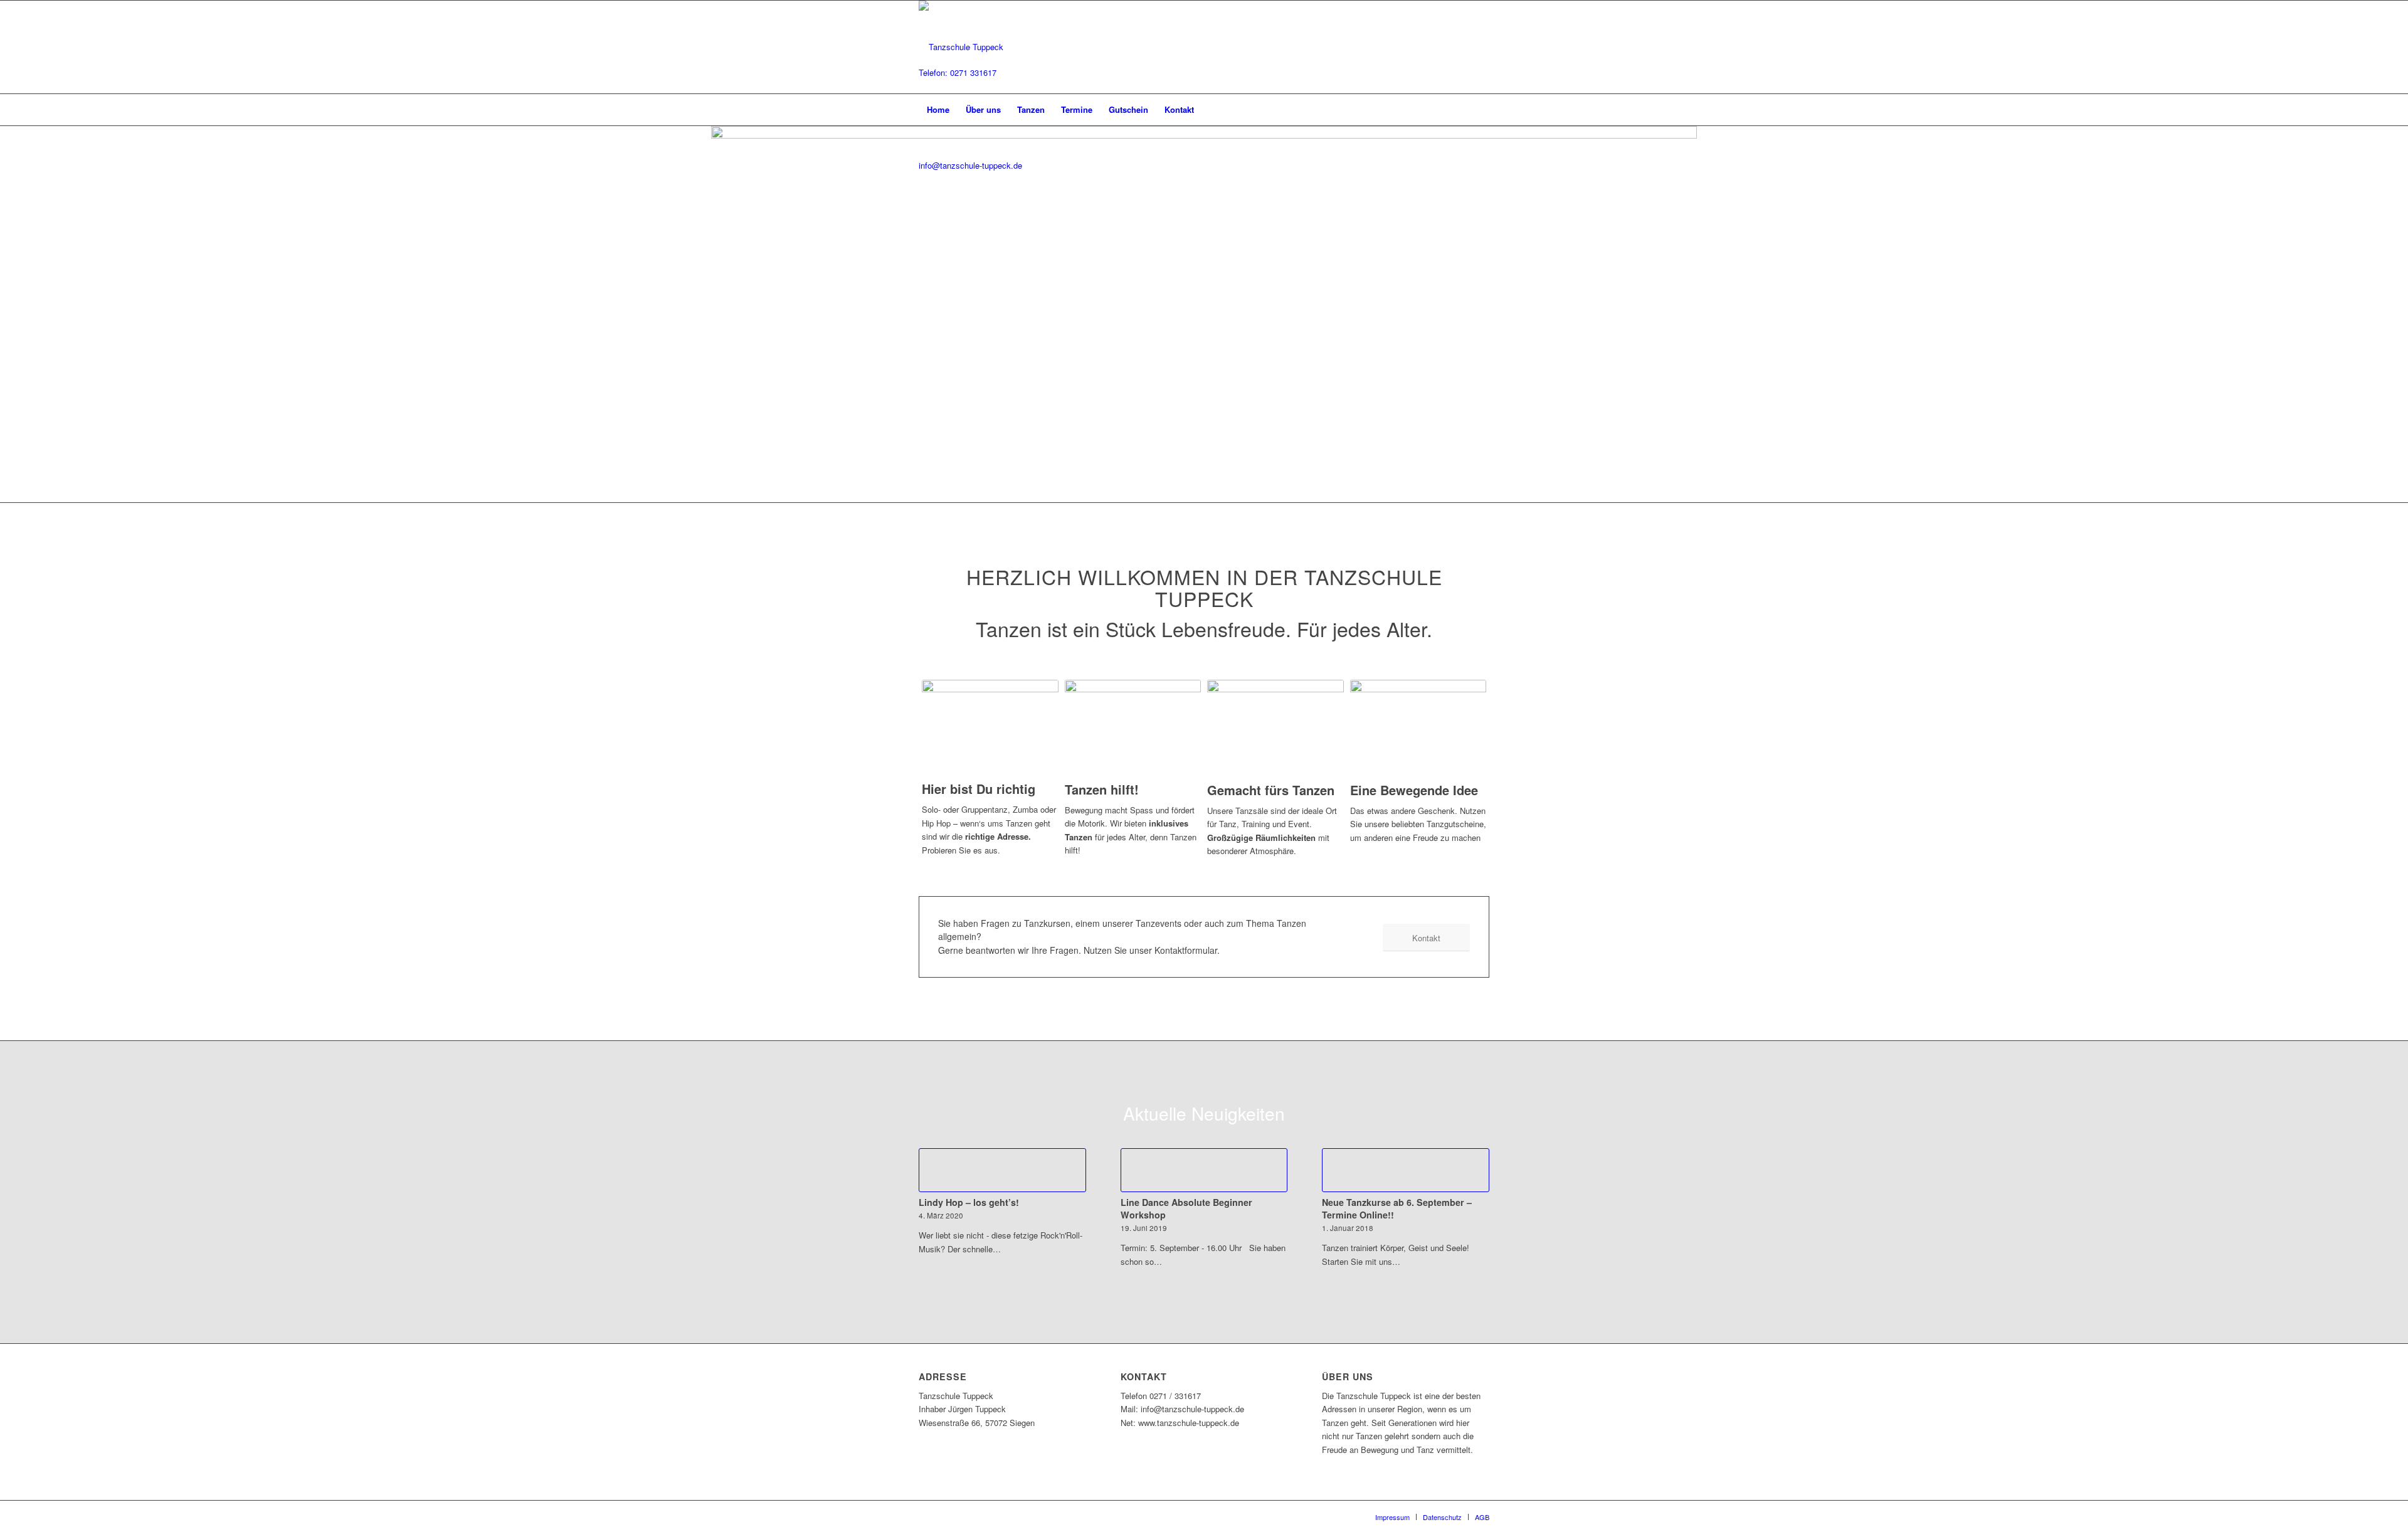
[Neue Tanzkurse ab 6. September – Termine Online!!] (1406, 1170)
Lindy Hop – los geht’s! (969, 1202)
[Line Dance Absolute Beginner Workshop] (1204, 1170)
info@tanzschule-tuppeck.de (970, 165)
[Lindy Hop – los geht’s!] (1002, 1170)
